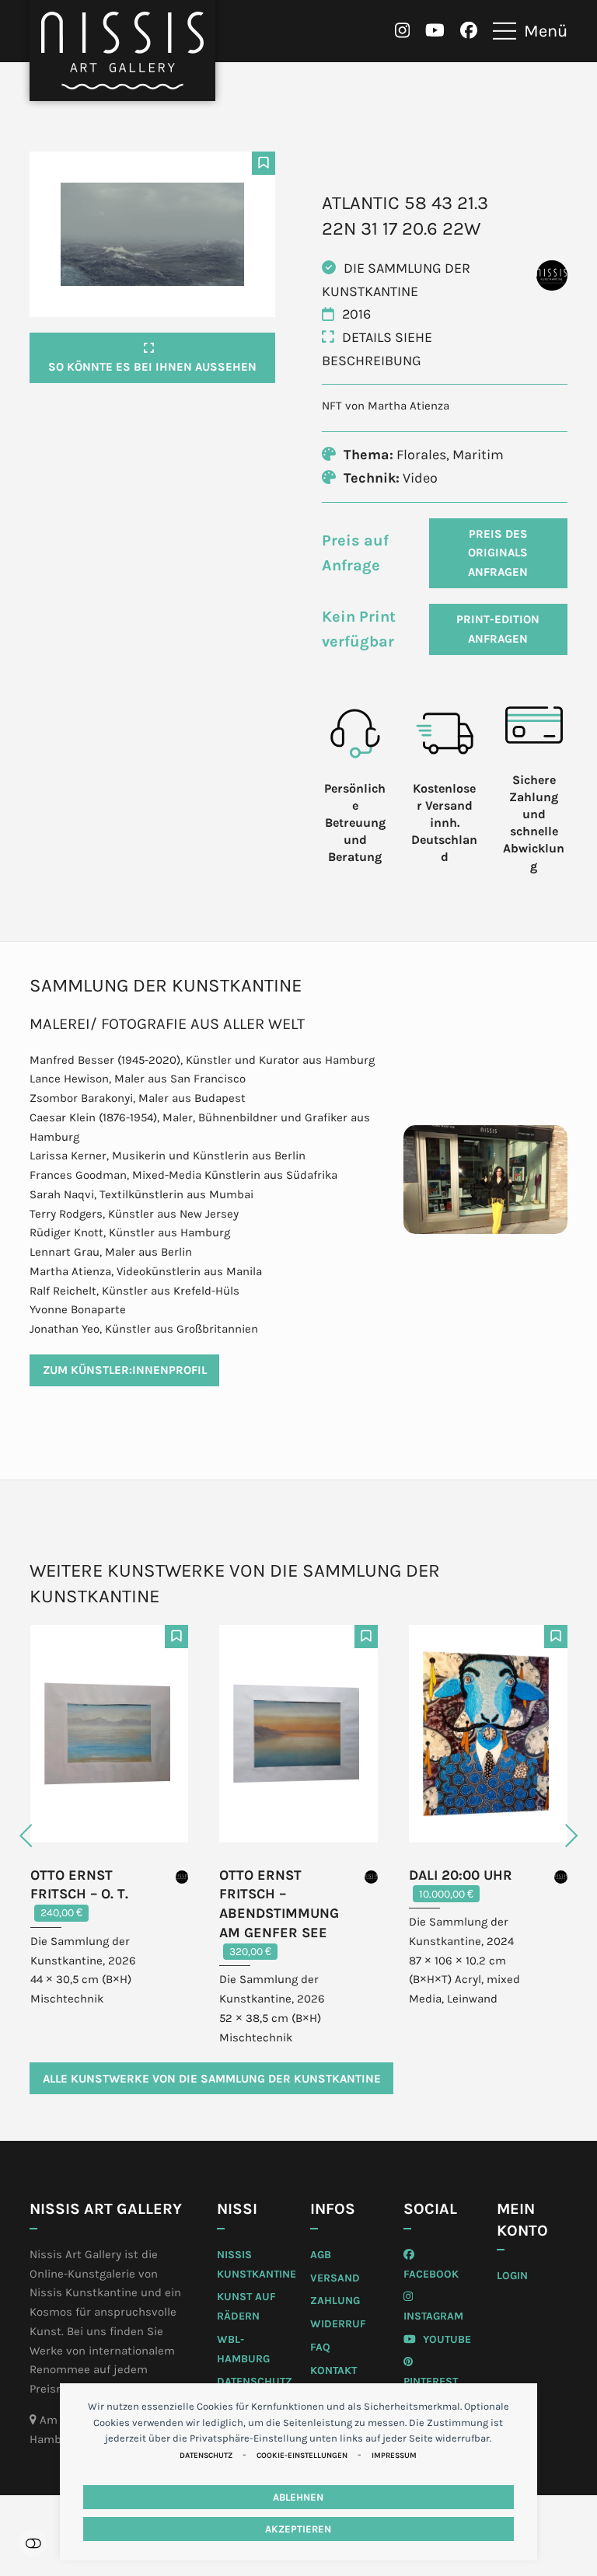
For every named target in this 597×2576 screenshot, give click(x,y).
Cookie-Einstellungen (302, 2456)
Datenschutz (206, 2456)
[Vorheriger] (57, 1836)
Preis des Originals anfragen (498, 553)
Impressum (394, 2456)
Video (420, 478)
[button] (530, 31)
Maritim (478, 455)
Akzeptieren (298, 2529)
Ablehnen (298, 2497)
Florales (421, 455)
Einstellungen (33, 2543)
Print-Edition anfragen (498, 629)
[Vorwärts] (540, 1836)
